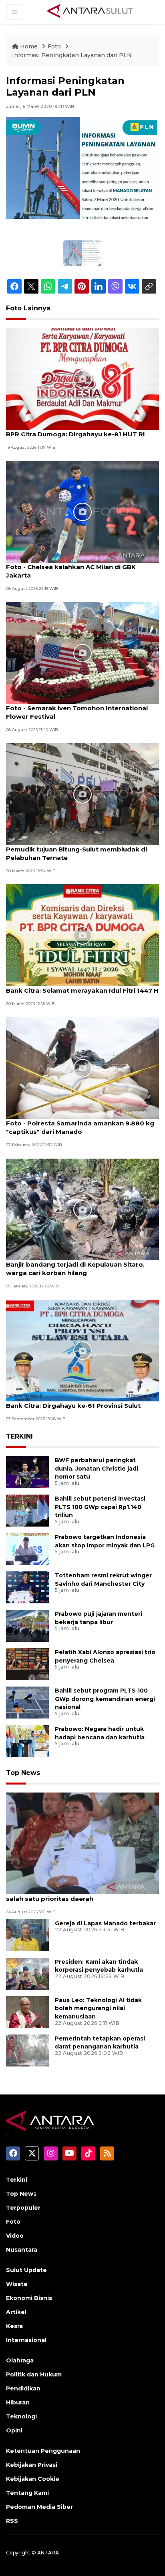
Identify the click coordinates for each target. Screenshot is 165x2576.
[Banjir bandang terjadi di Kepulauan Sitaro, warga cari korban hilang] (82, 1209)
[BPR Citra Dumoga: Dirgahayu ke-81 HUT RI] (82, 379)
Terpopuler (23, 2208)
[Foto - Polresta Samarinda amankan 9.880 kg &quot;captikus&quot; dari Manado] (82, 1068)
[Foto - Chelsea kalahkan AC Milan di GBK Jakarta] (82, 511)
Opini (14, 2430)
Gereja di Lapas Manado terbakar (105, 1923)
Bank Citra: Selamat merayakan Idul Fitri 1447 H (82, 990)
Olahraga (20, 2360)
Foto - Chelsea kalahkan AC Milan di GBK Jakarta (71, 571)
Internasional (26, 2340)
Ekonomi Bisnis (29, 2298)
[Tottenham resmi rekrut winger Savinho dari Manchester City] (27, 1587)
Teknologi (21, 2416)
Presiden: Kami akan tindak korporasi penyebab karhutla (99, 1966)
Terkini (17, 2180)
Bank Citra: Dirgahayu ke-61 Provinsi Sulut (73, 1406)
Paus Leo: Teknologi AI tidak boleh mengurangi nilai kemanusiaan (98, 2008)
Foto (54, 46)
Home (29, 46)
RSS (12, 2521)
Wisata (17, 2284)
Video (15, 2236)
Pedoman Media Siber (39, 2507)
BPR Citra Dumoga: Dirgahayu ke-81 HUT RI (75, 434)
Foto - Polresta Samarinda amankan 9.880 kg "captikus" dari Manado (80, 1127)
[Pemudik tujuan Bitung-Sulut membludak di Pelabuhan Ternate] (82, 794)
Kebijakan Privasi (32, 2465)
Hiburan (18, 2402)
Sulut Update (26, 2270)
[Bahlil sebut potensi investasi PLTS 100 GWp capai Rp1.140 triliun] (27, 1510)
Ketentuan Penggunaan (43, 2451)
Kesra (14, 2326)
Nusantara (22, 2250)
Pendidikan (23, 2388)
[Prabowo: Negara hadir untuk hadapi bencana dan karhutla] (27, 1740)
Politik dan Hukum (34, 2374)
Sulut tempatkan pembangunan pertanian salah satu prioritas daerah (74, 1895)
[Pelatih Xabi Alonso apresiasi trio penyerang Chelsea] (27, 1664)
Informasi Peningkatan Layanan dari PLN (72, 55)
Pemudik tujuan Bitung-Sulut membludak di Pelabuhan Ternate (76, 853)
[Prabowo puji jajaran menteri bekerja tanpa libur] (27, 1625)
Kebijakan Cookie (33, 2479)
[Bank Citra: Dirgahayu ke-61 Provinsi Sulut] (82, 1350)
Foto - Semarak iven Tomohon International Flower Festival (77, 712)
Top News (23, 1773)
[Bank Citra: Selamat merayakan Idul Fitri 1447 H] (82, 935)
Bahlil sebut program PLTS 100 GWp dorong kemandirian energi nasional (105, 1699)
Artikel (16, 2312)
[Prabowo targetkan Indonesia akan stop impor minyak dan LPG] (27, 1548)
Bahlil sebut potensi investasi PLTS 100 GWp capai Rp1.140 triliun (100, 1507)
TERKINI (19, 1436)
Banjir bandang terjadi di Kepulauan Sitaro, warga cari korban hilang (75, 1269)
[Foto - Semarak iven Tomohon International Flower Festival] (82, 652)
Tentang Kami (27, 2493)
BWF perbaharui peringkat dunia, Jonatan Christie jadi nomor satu (97, 1469)
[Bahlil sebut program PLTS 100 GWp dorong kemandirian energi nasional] (27, 1702)
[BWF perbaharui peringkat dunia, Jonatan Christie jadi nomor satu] (27, 1472)
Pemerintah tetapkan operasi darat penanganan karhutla (100, 2043)
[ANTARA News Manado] (90, 12)
